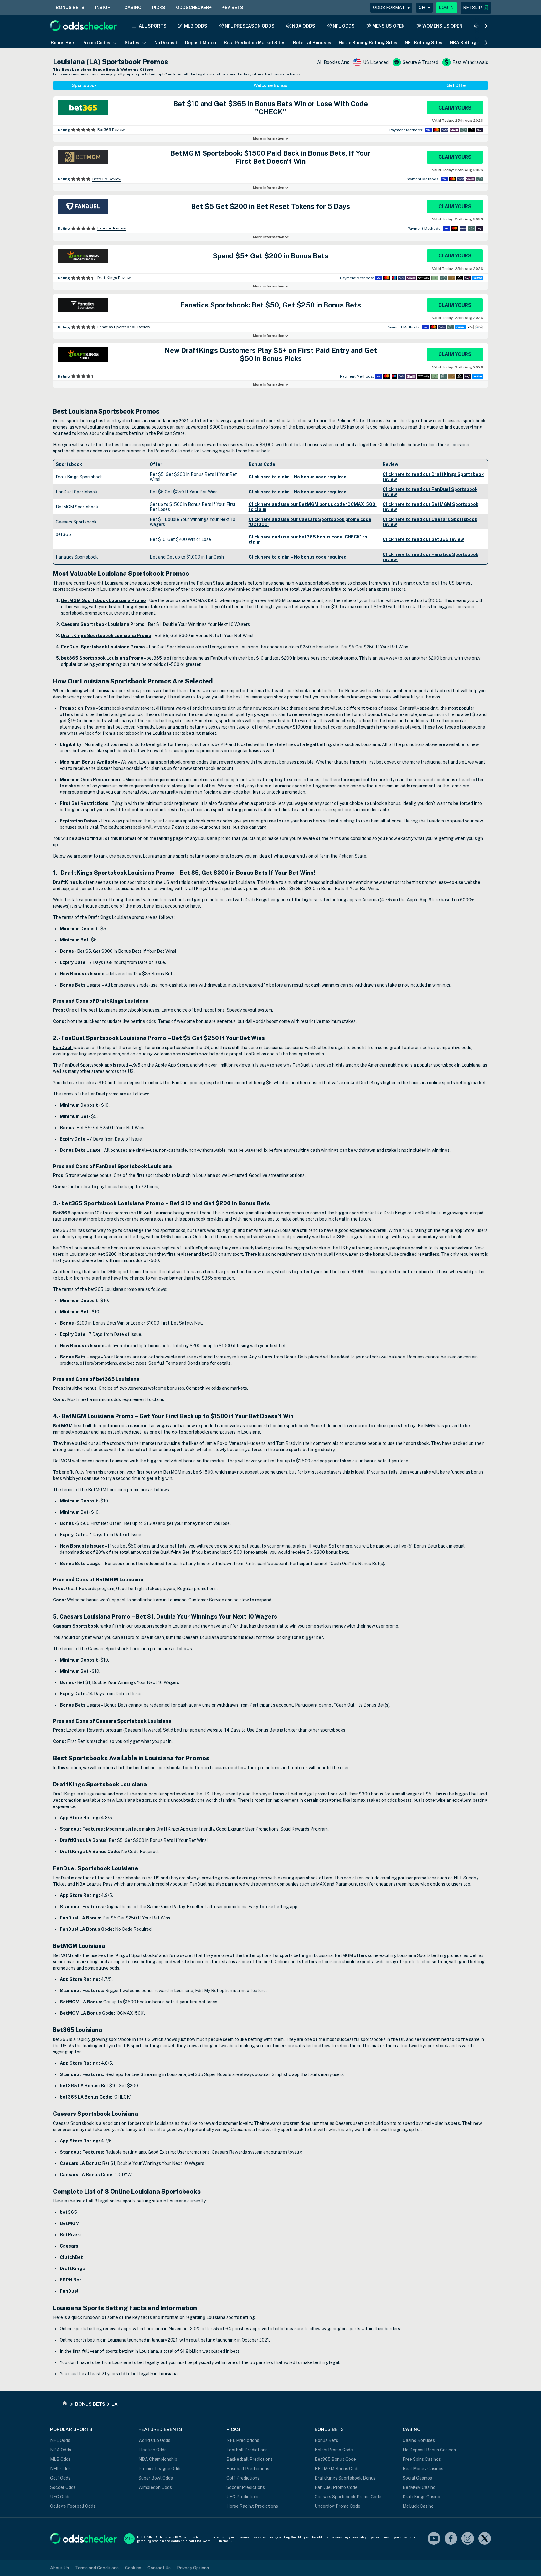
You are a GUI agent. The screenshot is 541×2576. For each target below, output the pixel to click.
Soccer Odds (63, 2487)
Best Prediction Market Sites (255, 43)
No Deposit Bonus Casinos (429, 2450)
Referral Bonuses (312, 43)
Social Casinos (417, 2478)
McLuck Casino (418, 2506)
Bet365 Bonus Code (335, 2459)
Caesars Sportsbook (76, 1626)
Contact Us (159, 2568)
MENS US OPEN (389, 26)
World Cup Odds (154, 2440)
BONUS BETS (70, 8)
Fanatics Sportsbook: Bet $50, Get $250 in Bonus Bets (271, 305)
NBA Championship (158, 2459)
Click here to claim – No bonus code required (298, 477)
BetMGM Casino (419, 2487)
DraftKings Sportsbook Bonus (345, 2478)
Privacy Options (193, 2568)
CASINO (133, 8)
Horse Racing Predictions (252, 2506)
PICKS (159, 8)
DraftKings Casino (421, 2497)
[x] (485, 2539)
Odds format (391, 8)
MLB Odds (60, 2459)
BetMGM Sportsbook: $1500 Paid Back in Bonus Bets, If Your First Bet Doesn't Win (270, 157)
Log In (446, 8)
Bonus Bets (63, 43)
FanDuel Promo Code (336, 2487)
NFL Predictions (243, 2440)
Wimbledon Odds (155, 2487)
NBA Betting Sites (469, 43)
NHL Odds (60, 2469)
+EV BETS (233, 8)
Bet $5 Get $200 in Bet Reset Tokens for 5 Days (270, 206)
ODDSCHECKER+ (194, 8)
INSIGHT (104, 8)
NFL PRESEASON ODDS (250, 26)
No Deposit (166, 43)
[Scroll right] (486, 26)
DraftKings (65, 882)
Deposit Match (201, 43)
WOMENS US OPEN (442, 26)
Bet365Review (111, 130)
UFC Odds (60, 2497)
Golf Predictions (243, 2478)
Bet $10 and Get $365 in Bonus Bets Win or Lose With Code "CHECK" (270, 108)
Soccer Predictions (246, 2487)
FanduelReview (111, 228)
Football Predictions (247, 2450)
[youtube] (434, 2539)
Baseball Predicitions (248, 2469)
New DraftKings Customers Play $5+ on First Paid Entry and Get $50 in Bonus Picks (271, 354)
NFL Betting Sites (424, 43)
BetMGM (63, 1426)
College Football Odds (73, 2506)
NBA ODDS (304, 26)
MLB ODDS (196, 26)
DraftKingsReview (114, 278)
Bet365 (62, 1213)
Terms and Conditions (97, 2568)
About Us (59, 2568)
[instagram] (468, 2539)
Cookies (133, 2568)
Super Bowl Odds (156, 2478)
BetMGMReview (107, 179)
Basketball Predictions (250, 2459)
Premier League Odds (160, 2469)
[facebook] (451, 2539)
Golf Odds (60, 2478)
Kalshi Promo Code (334, 2450)
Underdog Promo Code (337, 2506)
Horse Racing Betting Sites (368, 43)
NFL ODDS (344, 26)
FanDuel (63, 1048)
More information (269, 138)
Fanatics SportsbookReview (124, 327)
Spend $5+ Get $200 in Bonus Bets (270, 256)
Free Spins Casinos (422, 2459)
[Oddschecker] (83, 2539)
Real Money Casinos (423, 2469)
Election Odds (152, 2450)
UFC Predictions (243, 2497)
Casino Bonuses (419, 2440)
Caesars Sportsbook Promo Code (348, 2497)
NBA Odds (61, 2450)
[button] (476, 8)
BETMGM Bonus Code (337, 2469)
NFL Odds (60, 2440)
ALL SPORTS (153, 26)
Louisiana (280, 74)
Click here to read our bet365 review (423, 539)
